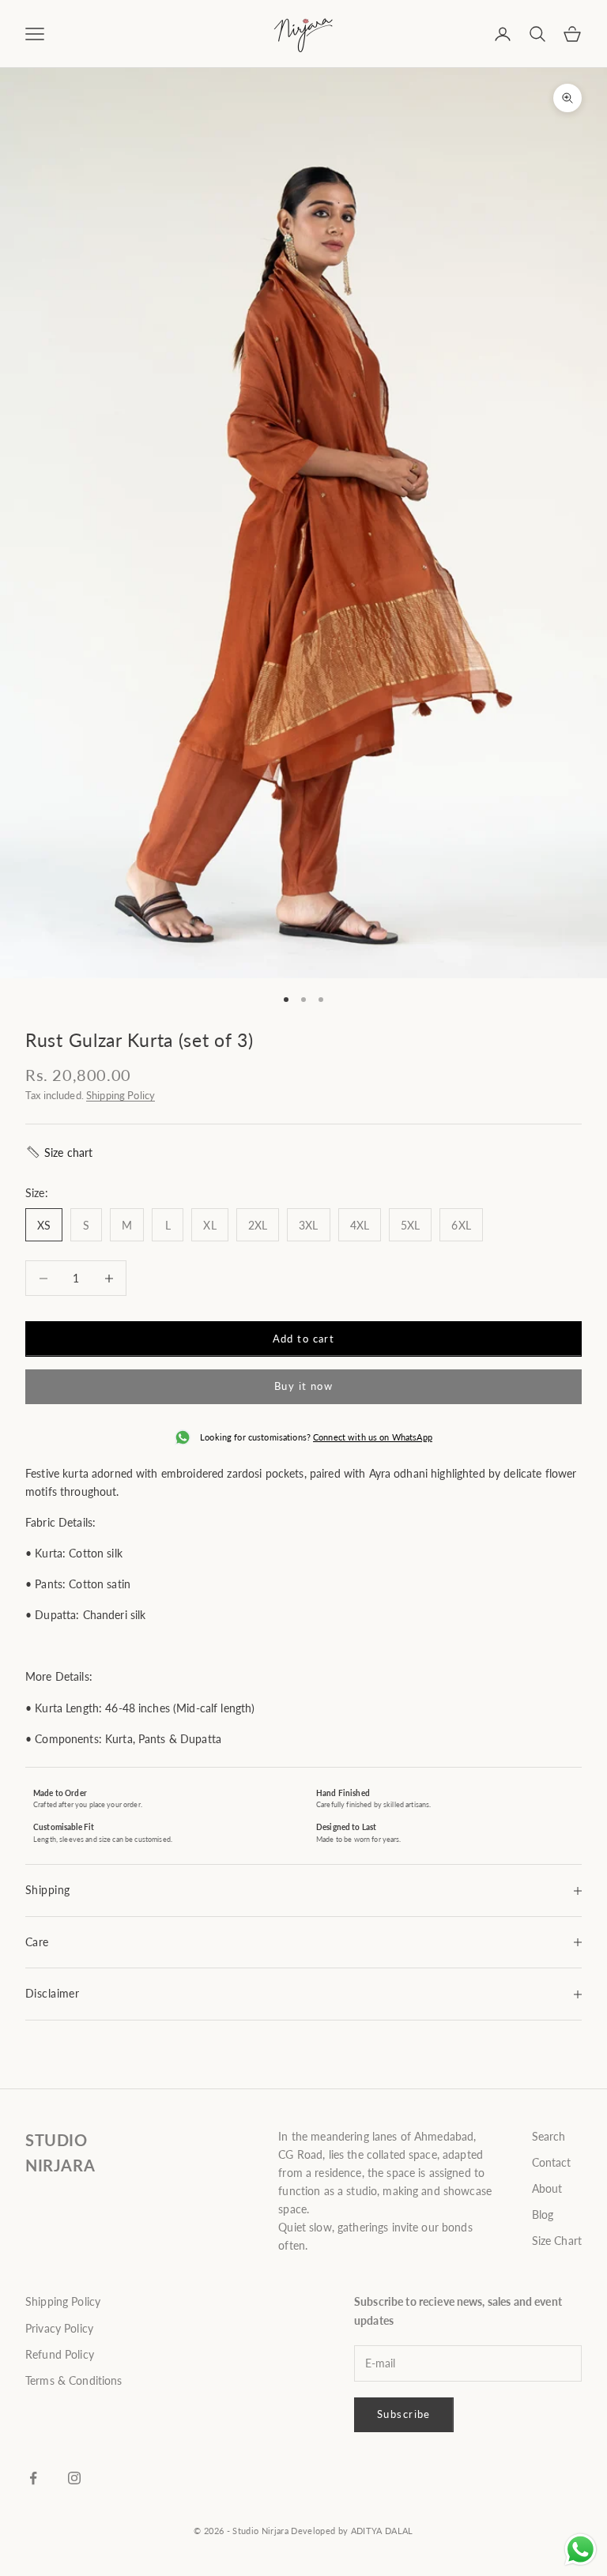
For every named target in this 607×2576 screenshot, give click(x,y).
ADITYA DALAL (382, 2531)
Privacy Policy (59, 2328)
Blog (543, 2214)
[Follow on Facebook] (33, 2478)
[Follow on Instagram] (74, 2478)
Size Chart (557, 2241)
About (547, 2188)
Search (549, 2136)
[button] (59, 1152)
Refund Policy (60, 2354)
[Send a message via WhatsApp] (581, 2550)
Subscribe (404, 2414)
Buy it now (303, 1386)
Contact (552, 2162)
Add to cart (304, 1339)
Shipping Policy (121, 1095)
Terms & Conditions (74, 2380)
